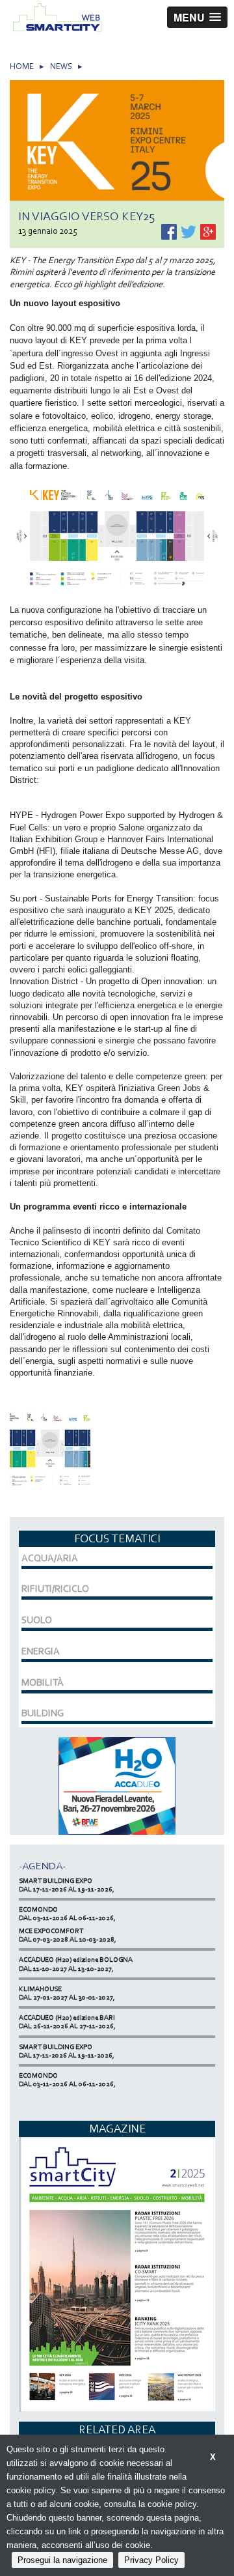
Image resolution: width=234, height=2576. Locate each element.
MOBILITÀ (43, 1682)
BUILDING (43, 1713)
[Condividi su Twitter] (189, 231)
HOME (22, 66)
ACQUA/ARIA (50, 1558)
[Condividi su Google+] (208, 231)
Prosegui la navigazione (62, 2560)
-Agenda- (42, 1866)
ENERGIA (41, 1651)
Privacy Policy (151, 2560)
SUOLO (37, 1620)
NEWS (61, 66)
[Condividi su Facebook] (170, 231)
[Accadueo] (117, 1785)
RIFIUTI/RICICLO (55, 1589)
